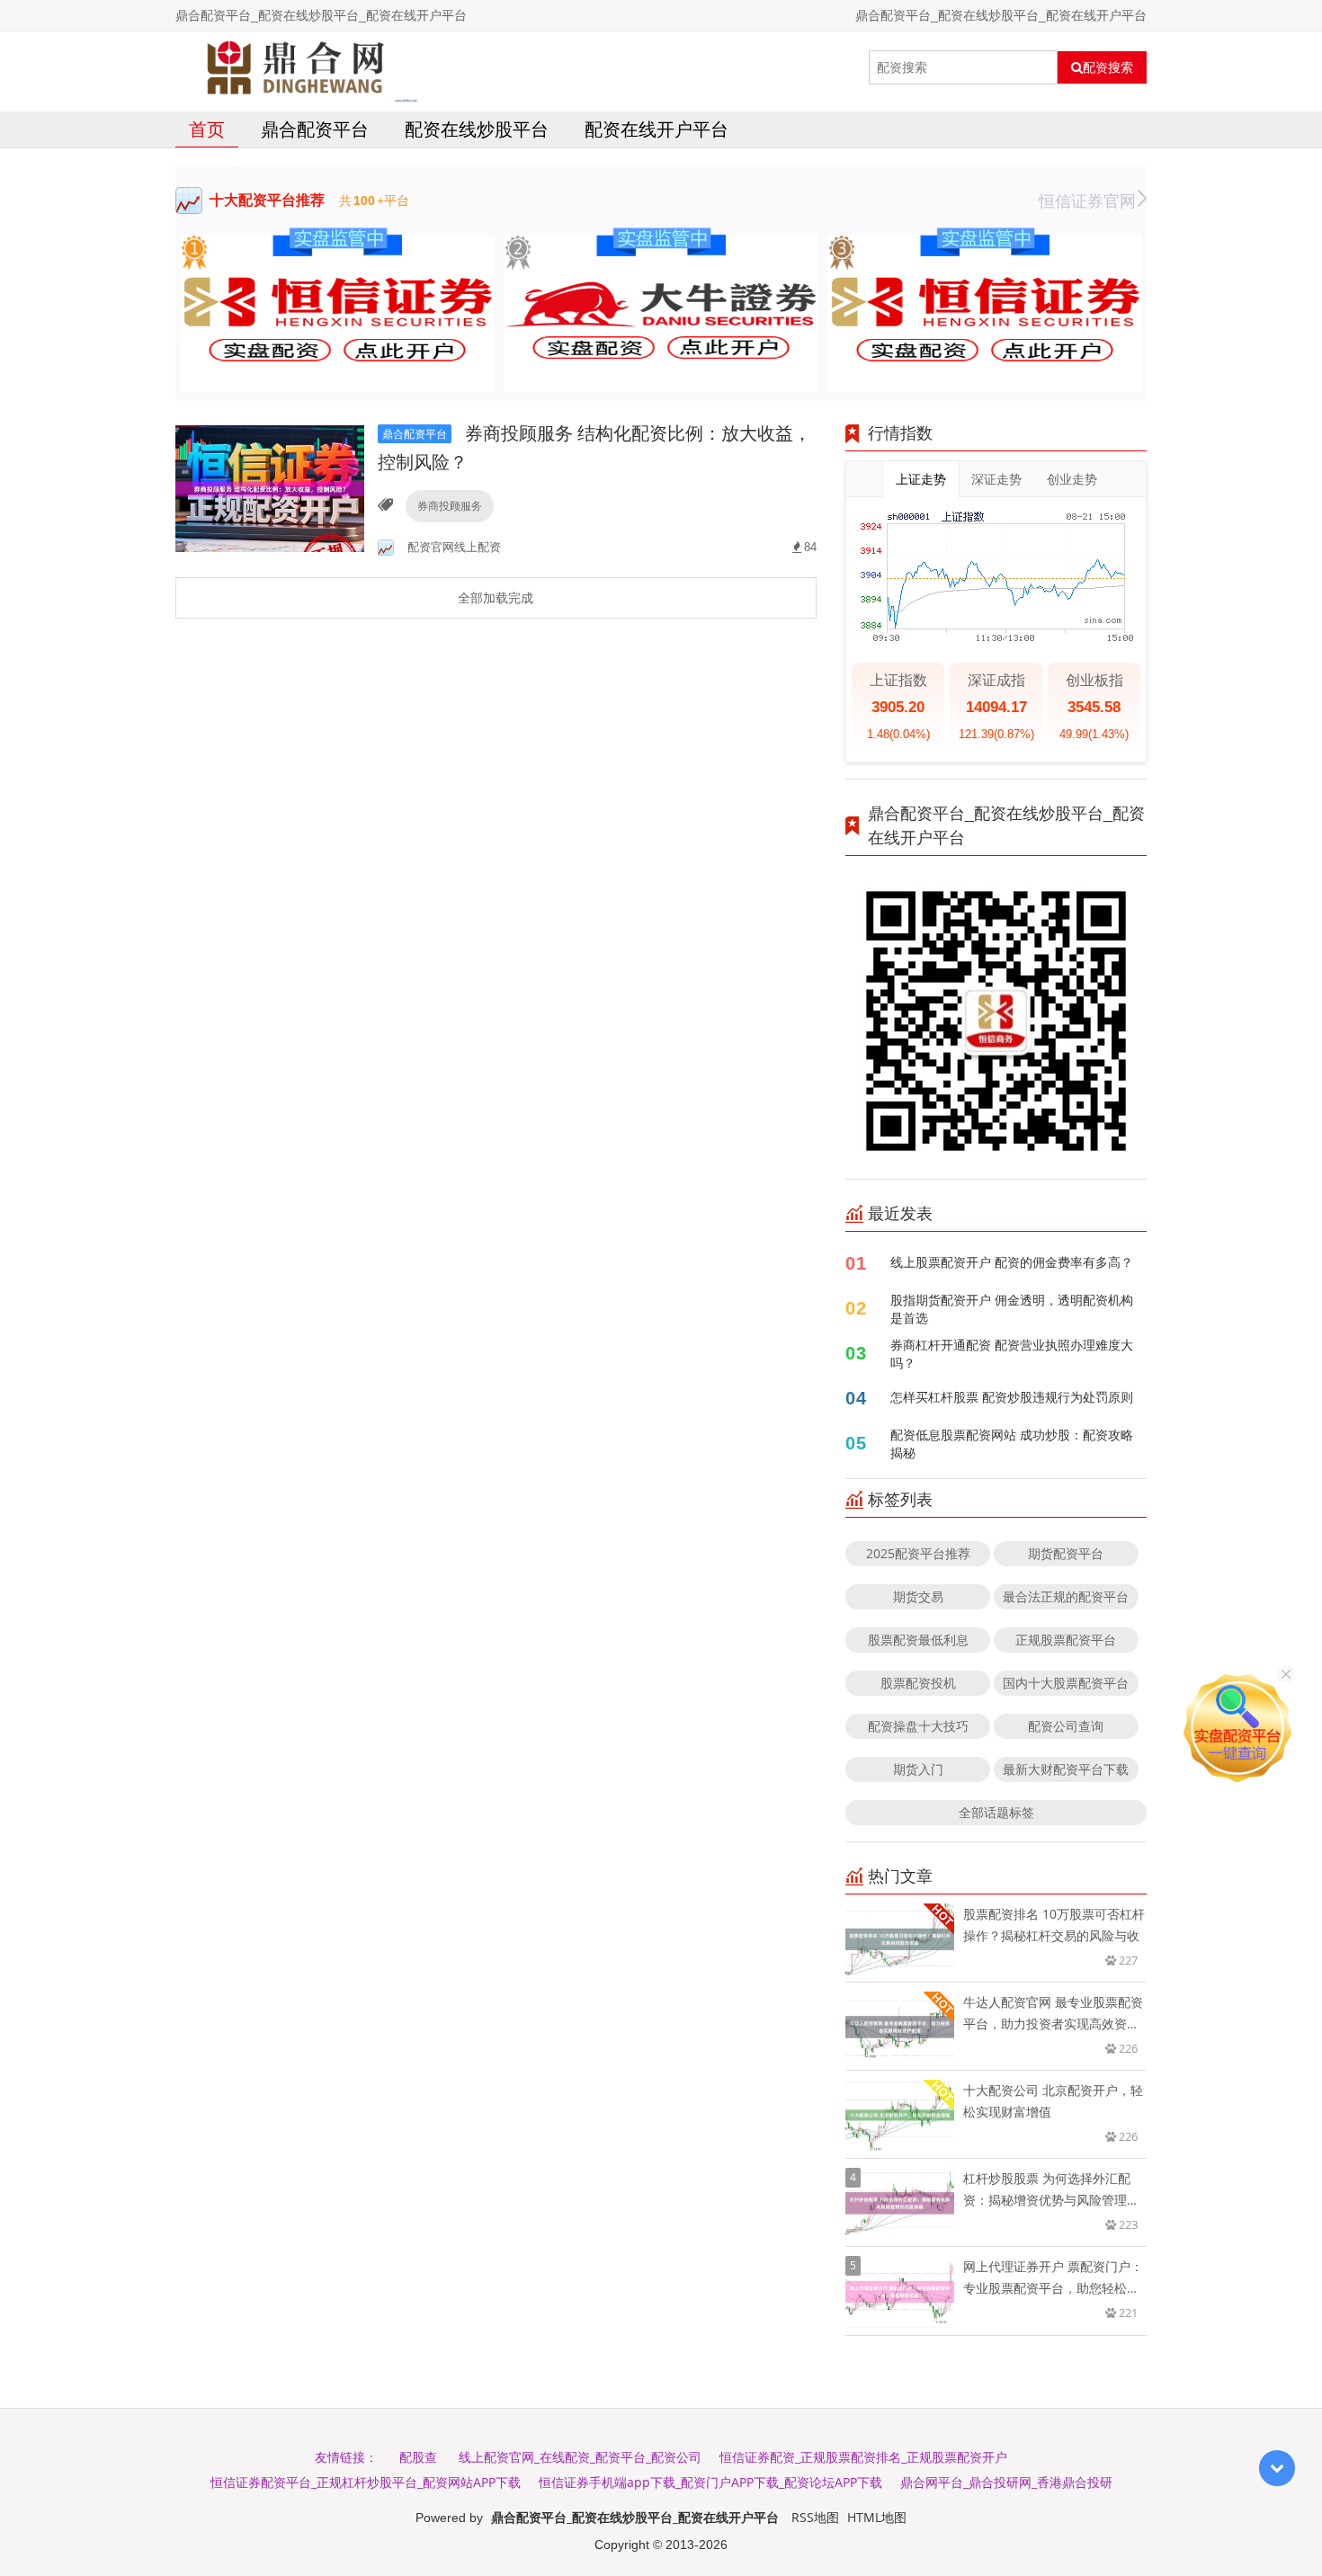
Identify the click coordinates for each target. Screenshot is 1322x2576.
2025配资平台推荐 (918, 1553)
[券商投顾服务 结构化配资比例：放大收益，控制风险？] (270, 488)
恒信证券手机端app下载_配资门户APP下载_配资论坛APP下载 (710, 2482)
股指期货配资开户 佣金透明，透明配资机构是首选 (1012, 1309)
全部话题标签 (996, 1812)
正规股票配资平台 (1066, 1640)
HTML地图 (877, 2517)
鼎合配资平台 (315, 129)
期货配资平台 (1066, 1553)
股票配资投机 (918, 1683)
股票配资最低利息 (918, 1640)
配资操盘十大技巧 (918, 1726)
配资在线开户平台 (657, 129)
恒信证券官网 (1087, 201)
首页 (207, 129)
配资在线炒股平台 (477, 129)
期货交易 (918, 1596)
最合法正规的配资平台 (1066, 1596)
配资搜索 (1108, 67)
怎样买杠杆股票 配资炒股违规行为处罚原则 (1012, 1397)
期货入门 (918, 1769)
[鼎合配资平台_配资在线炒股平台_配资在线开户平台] (297, 67)
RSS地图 (815, 2517)
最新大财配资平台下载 (1066, 1769)
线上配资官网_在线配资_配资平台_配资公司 (580, 2457)
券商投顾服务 (450, 506)
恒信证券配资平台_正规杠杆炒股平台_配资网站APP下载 (366, 2482)
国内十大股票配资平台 (1066, 1683)
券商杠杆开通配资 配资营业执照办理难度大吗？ (1012, 1354)
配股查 (418, 2457)
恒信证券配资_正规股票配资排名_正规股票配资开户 (863, 2457)
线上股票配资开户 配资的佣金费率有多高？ (1012, 1262)
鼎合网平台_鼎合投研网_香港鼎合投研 (1006, 2482)
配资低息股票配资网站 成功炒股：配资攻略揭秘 (1012, 1444)
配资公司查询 (1066, 1726)
